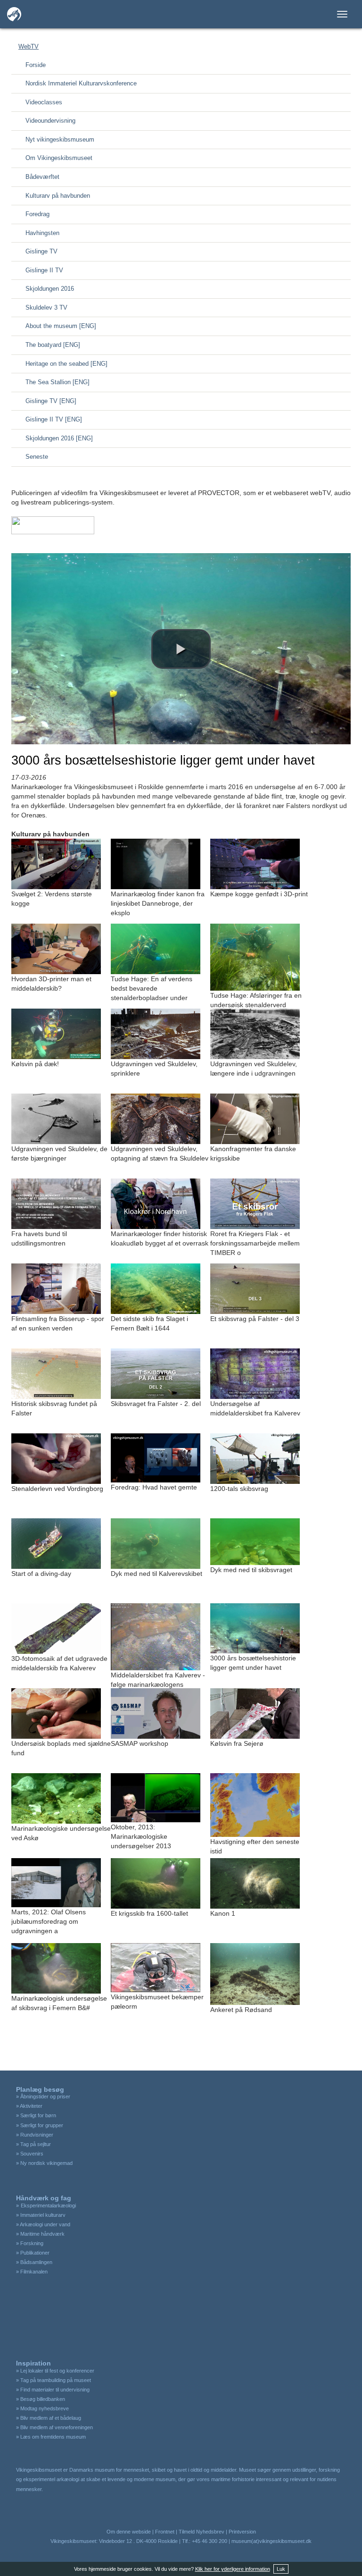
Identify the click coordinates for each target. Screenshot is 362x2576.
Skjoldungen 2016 (50, 289)
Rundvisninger (37, 2135)
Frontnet (165, 2532)
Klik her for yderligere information (233, 2569)
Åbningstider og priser (45, 2096)
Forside (36, 65)
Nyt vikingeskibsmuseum (60, 139)
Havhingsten (42, 233)
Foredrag (37, 214)
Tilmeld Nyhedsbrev (202, 2532)
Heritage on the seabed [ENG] (66, 364)
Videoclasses (44, 102)
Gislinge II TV (44, 270)
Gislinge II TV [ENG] (54, 419)
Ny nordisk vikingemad (46, 2163)
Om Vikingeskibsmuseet (59, 158)
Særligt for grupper (42, 2125)
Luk (281, 2569)
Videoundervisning (50, 121)
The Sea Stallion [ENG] (58, 382)
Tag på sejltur (36, 2144)
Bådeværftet (42, 177)
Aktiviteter (31, 2106)
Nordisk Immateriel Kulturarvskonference (81, 83)
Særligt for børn (38, 2115)
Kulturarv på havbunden (58, 196)
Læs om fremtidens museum (53, 2437)
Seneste (37, 457)
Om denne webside (129, 2532)
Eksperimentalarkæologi (48, 2206)
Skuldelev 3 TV (46, 307)
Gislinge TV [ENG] (51, 401)
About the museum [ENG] (61, 326)
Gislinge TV (41, 251)
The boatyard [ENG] (53, 345)
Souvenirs (32, 2154)
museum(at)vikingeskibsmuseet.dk (271, 2541)
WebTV (29, 46)
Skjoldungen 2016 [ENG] (59, 438)
